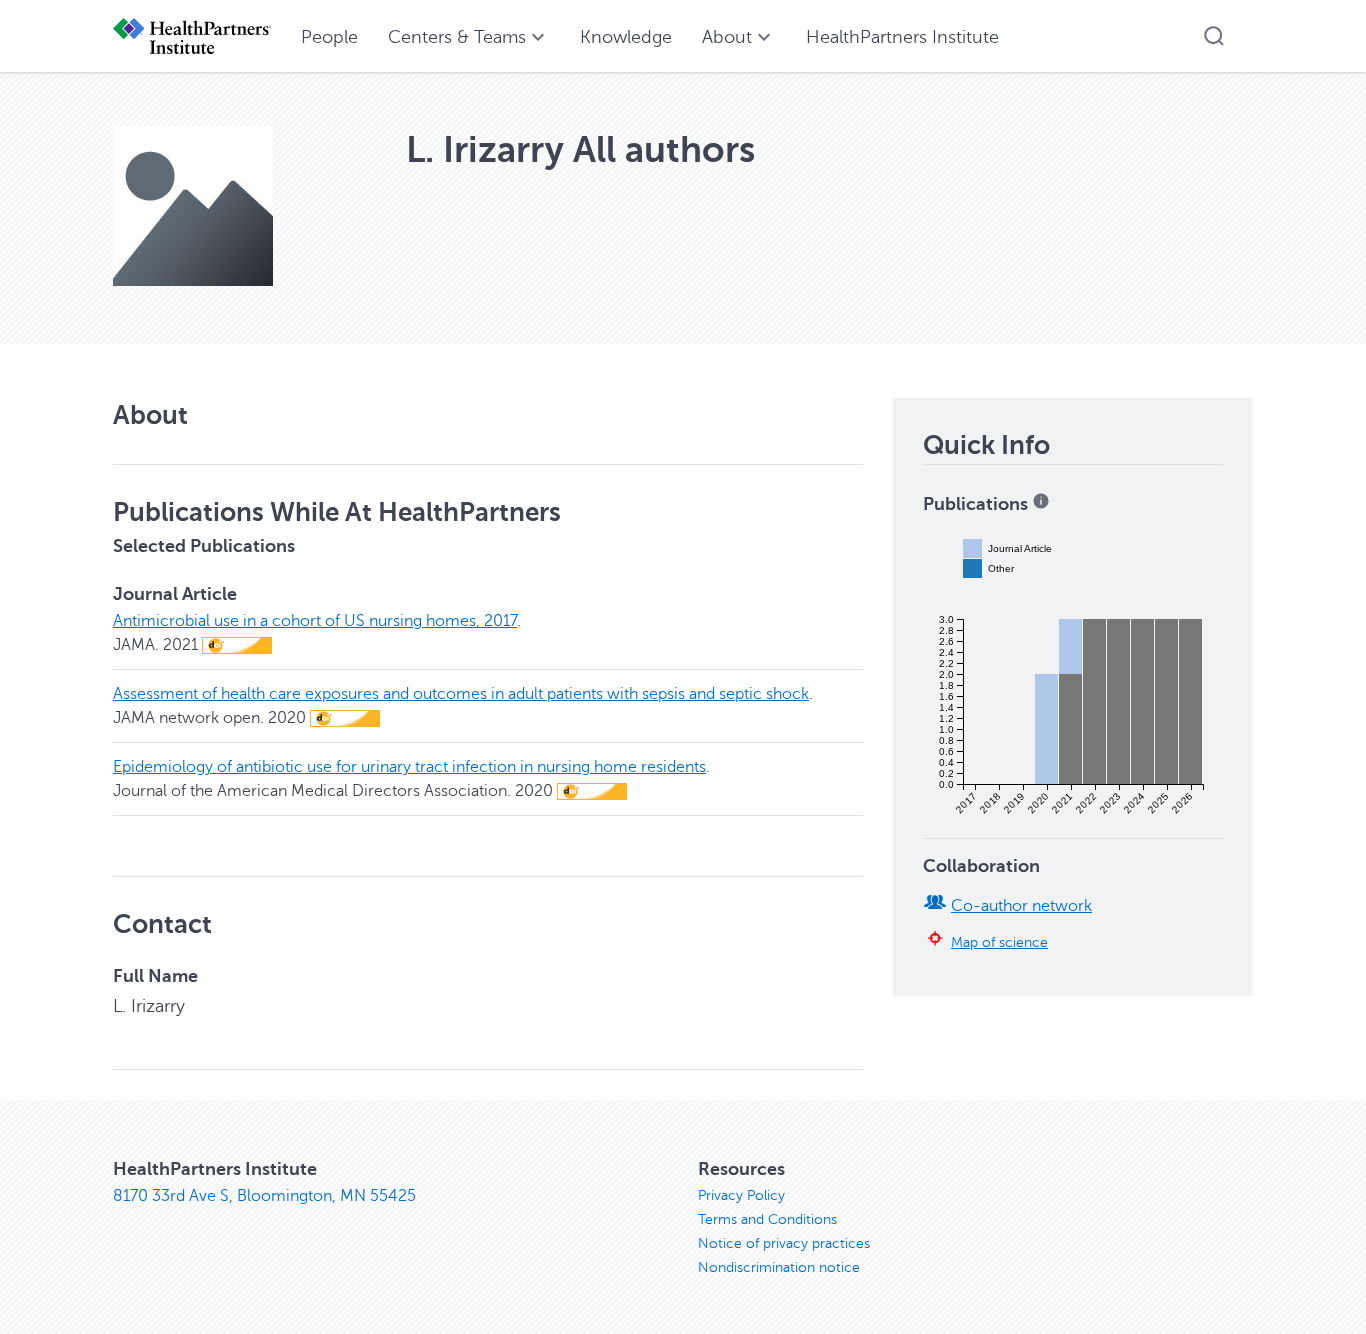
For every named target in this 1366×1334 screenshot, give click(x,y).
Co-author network (1021, 906)
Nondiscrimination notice (779, 1267)
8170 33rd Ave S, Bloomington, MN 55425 (264, 1196)
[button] (1214, 36)
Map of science (999, 942)
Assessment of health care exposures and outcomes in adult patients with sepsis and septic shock (461, 694)
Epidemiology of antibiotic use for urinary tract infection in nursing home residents (409, 767)
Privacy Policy (741, 1195)
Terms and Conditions (767, 1219)
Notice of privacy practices (784, 1243)
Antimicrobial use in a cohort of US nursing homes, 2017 (315, 621)
